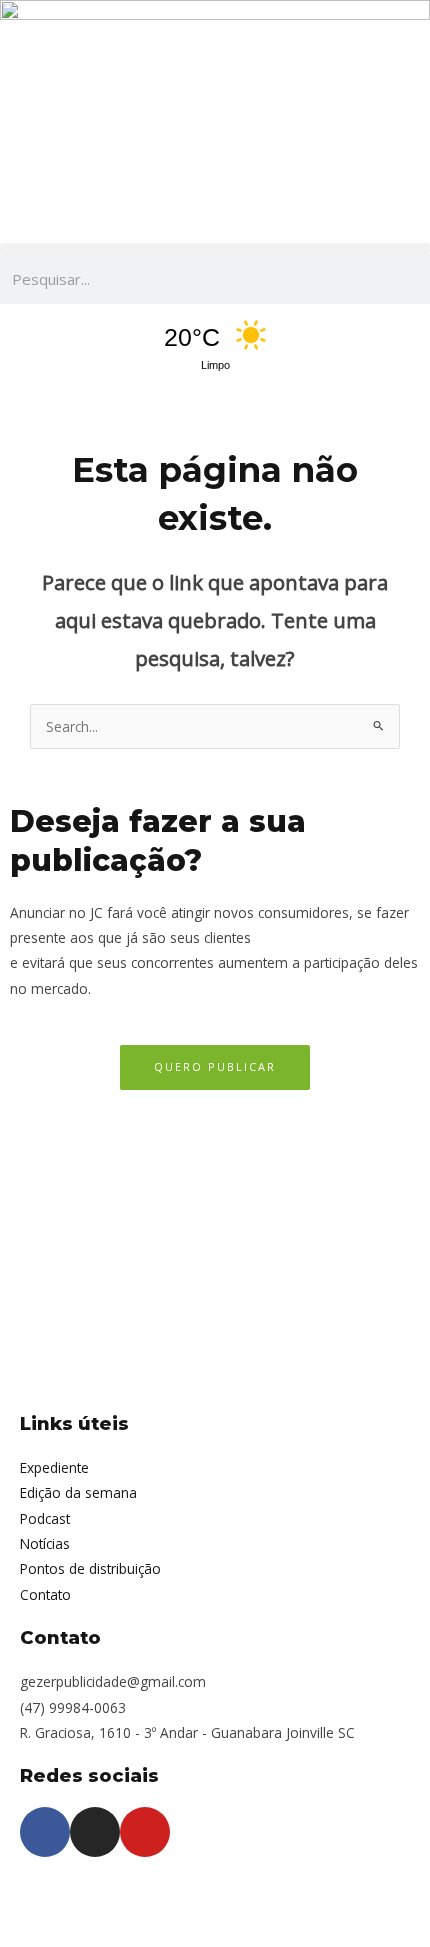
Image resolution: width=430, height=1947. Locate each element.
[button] (215, 248)
